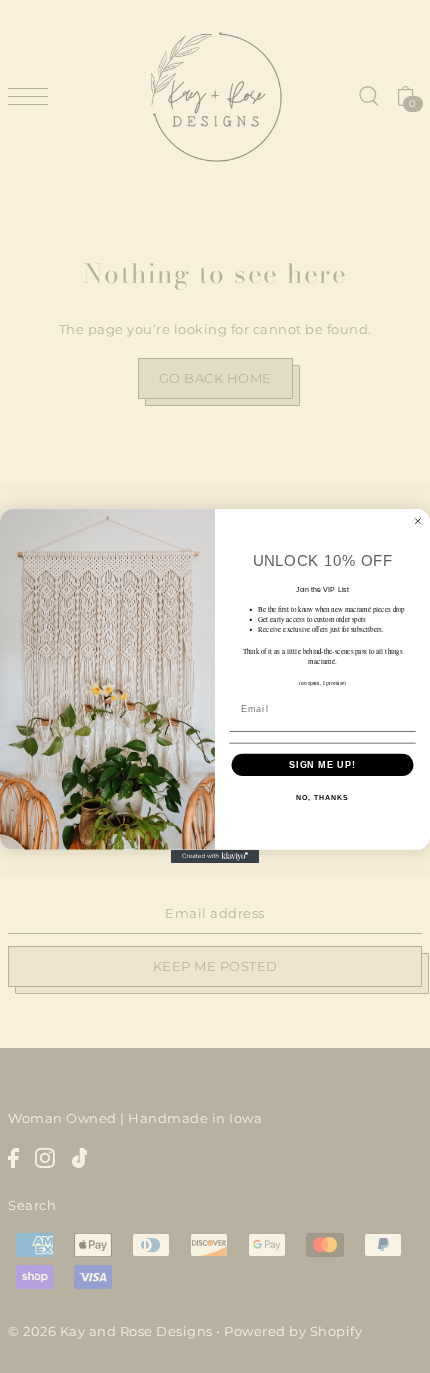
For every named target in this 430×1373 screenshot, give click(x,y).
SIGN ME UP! (322, 765)
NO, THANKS (322, 799)
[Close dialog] (417, 521)
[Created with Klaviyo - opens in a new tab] (215, 856)
